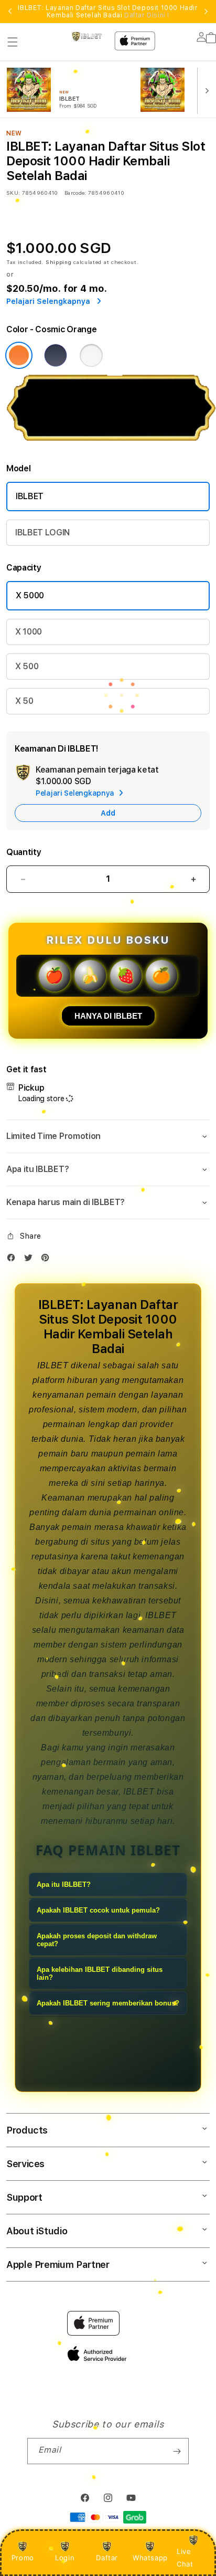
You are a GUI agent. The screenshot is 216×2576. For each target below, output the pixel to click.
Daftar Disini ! (147, 15)
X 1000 (29, 632)
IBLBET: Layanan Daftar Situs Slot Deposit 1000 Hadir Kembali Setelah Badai (108, 12)
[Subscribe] (177, 2451)
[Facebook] (14, 1260)
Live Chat (185, 2557)
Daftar (107, 2558)
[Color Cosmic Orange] (19, 355)
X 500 (27, 666)
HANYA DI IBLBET (108, 1016)
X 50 (24, 701)
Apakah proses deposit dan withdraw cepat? (97, 1940)
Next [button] (206, 12)
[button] (13, 42)
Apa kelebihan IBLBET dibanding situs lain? (100, 1973)
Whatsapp (150, 2558)
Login (65, 2558)
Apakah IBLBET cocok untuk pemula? (98, 1910)
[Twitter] (31, 1260)
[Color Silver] (91, 355)
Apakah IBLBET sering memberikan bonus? (108, 2003)
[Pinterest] (48, 1260)
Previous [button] (10, 12)
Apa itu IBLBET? (64, 1885)
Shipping (59, 262)
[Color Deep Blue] (56, 355)
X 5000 (30, 595)
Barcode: (75, 193)
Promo (23, 2558)
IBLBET (30, 496)
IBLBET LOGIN (42, 532)
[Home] (87, 36)
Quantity (24, 852)
